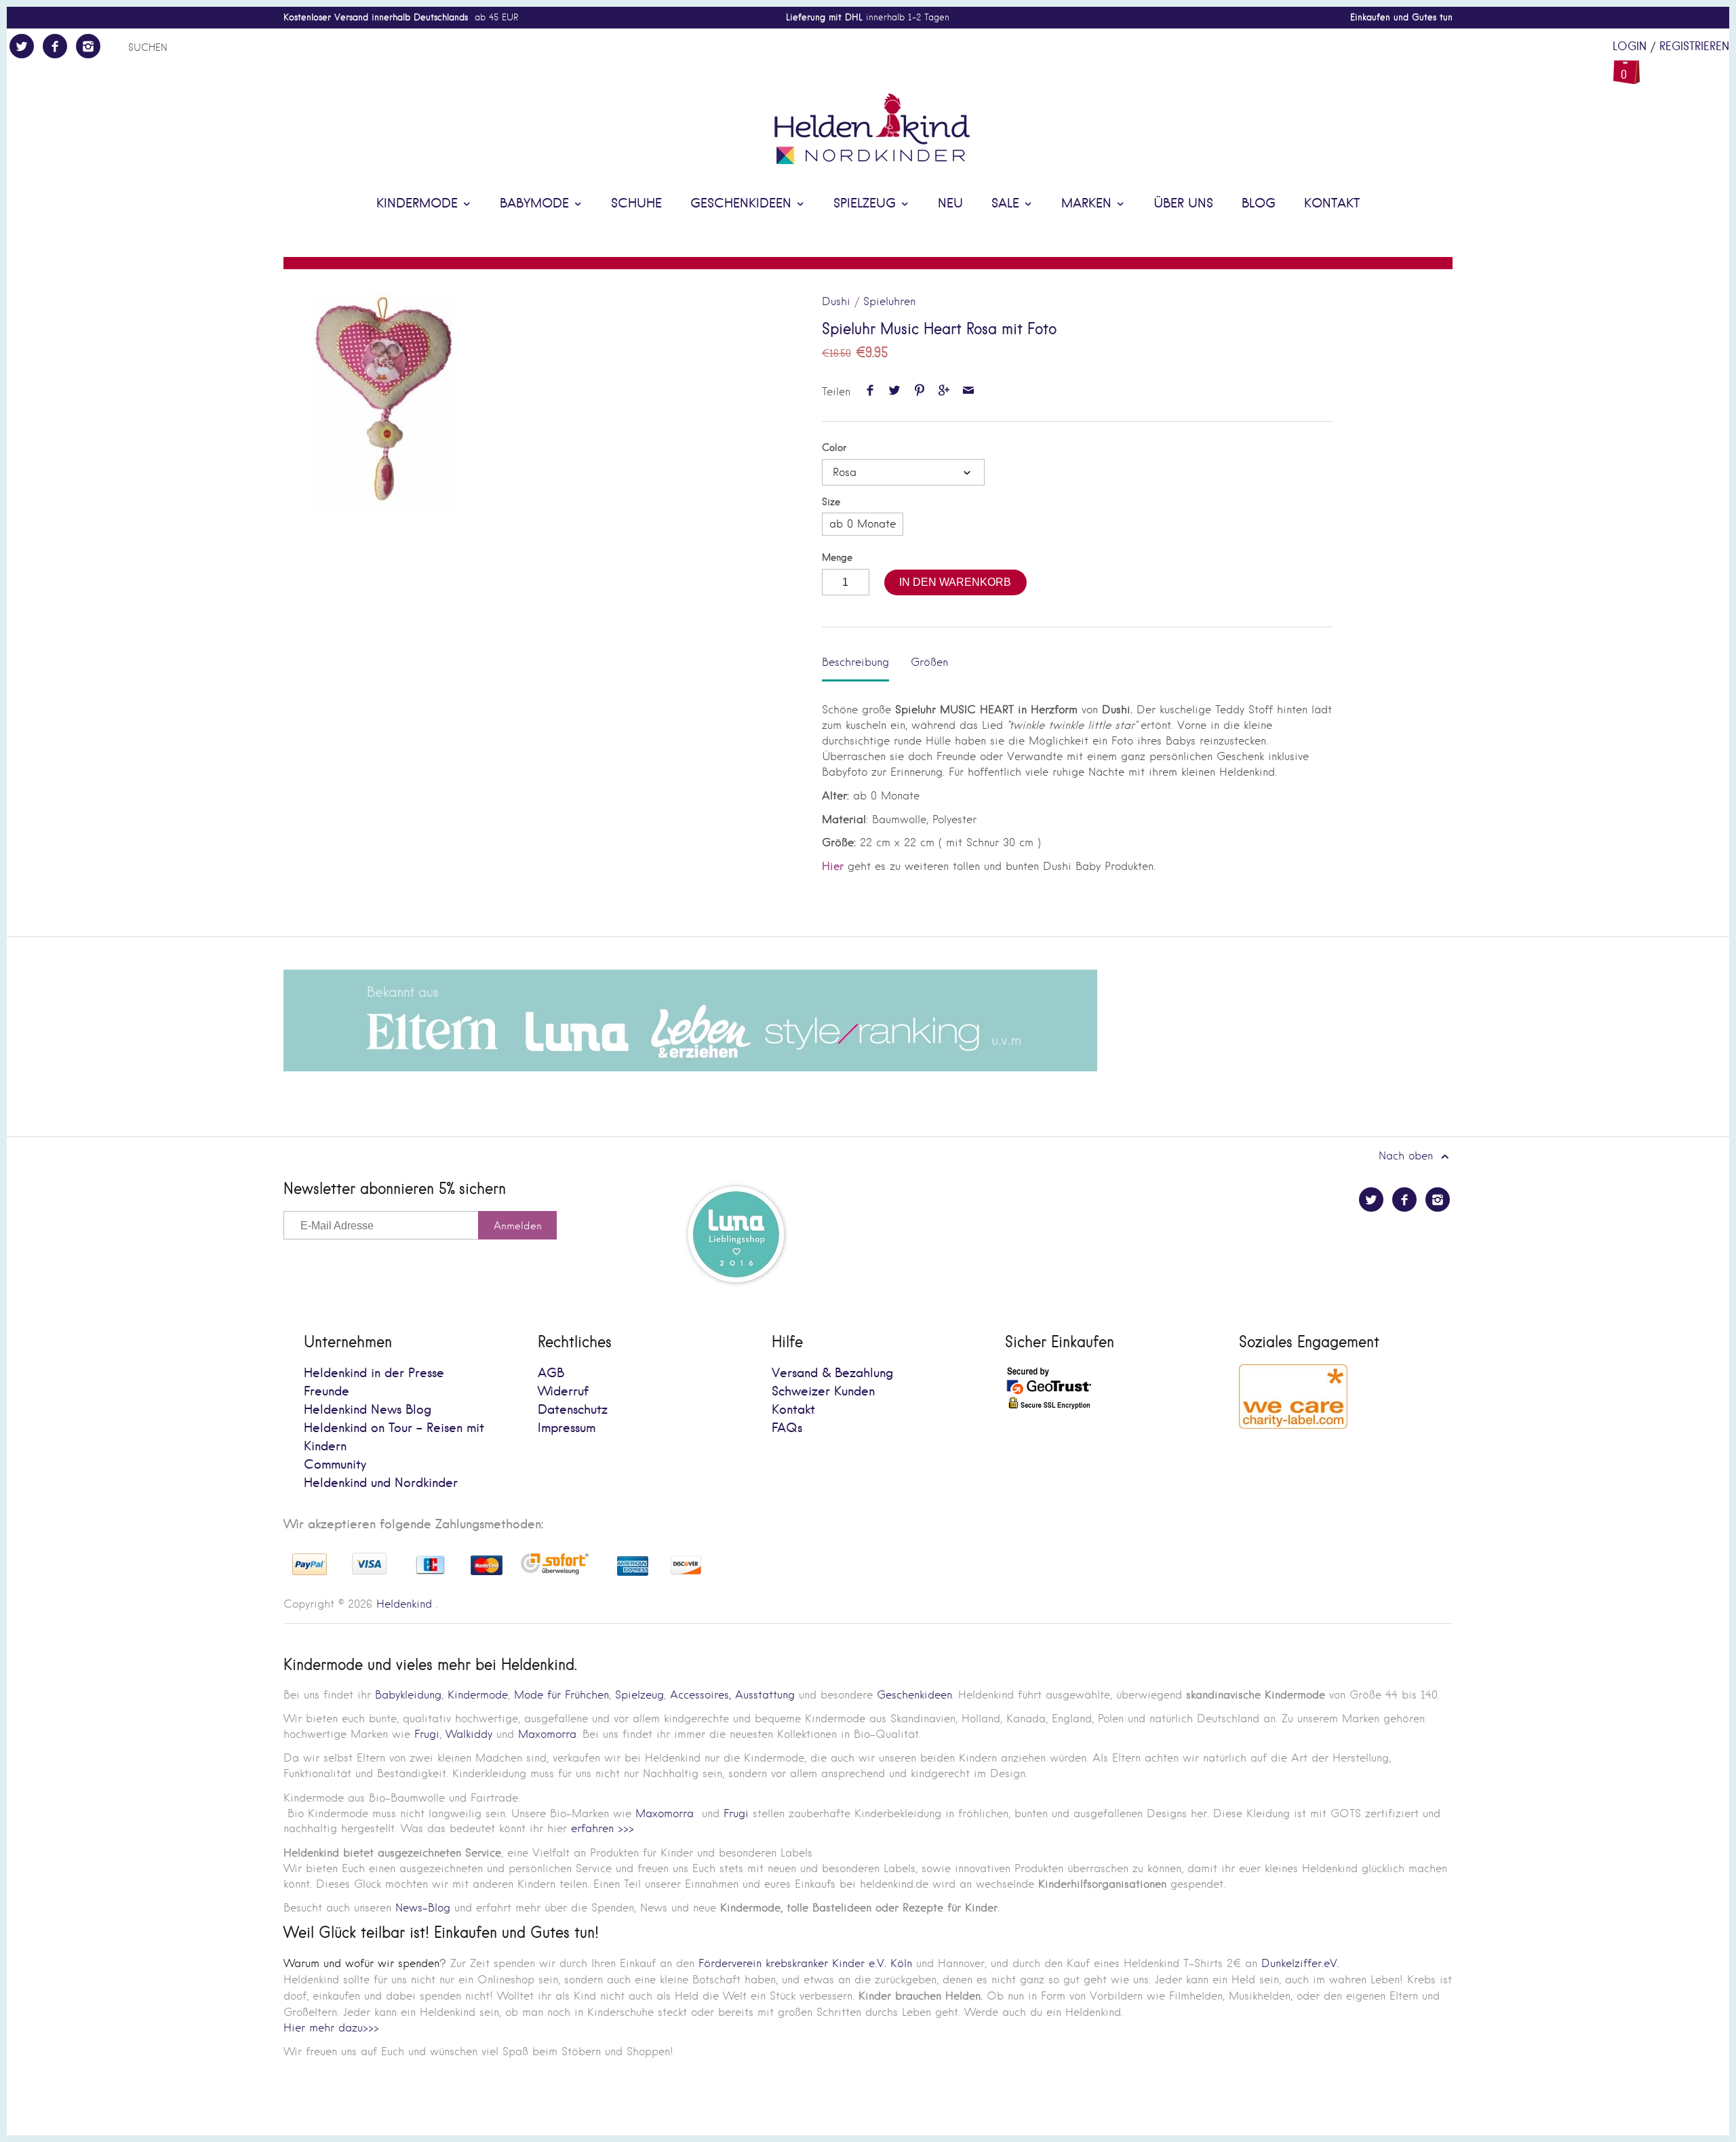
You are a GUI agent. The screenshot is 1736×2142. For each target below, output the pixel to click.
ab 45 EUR (401, 17)
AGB (551, 1373)
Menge (837, 558)
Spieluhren (889, 301)
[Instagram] (88, 46)
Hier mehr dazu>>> (331, 2028)
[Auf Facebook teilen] (870, 392)
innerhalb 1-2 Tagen (868, 17)
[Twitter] (22, 46)
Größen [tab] (929, 662)
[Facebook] (55, 46)
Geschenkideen (743, 204)
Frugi (427, 1734)
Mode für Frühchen (561, 1695)
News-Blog (423, 1908)
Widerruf (563, 1392)
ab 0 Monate (863, 524)
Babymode (536, 204)
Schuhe (636, 204)
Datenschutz (573, 1410)
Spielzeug (867, 204)
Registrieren (1694, 47)
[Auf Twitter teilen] (895, 392)
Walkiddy (469, 1734)
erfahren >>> (603, 1828)
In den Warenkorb (955, 582)
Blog (1259, 204)
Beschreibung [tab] (855, 662)
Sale (1007, 204)
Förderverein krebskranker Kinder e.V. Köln (807, 1963)
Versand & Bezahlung (832, 1373)
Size (831, 502)
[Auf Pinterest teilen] (919, 392)
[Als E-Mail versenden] (969, 392)
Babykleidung (408, 1695)
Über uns (1183, 204)
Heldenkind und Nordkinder (381, 1483)
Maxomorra (547, 1734)
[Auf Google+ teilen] (944, 392)
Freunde (327, 1392)
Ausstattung (765, 1695)
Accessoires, (701, 1695)
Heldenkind (404, 1604)
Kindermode (419, 204)
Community (335, 1465)
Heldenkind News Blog (368, 1410)
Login (1630, 47)
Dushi (836, 301)
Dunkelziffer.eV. (1300, 1963)
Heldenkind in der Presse (374, 1373)
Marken (1088, 204)
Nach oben (1408, 1156)
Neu (950, 204)
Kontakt (1332, 204)
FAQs (787, 1428)
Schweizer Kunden (823, 1392)
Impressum (567, 1428)
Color (834, 448)
